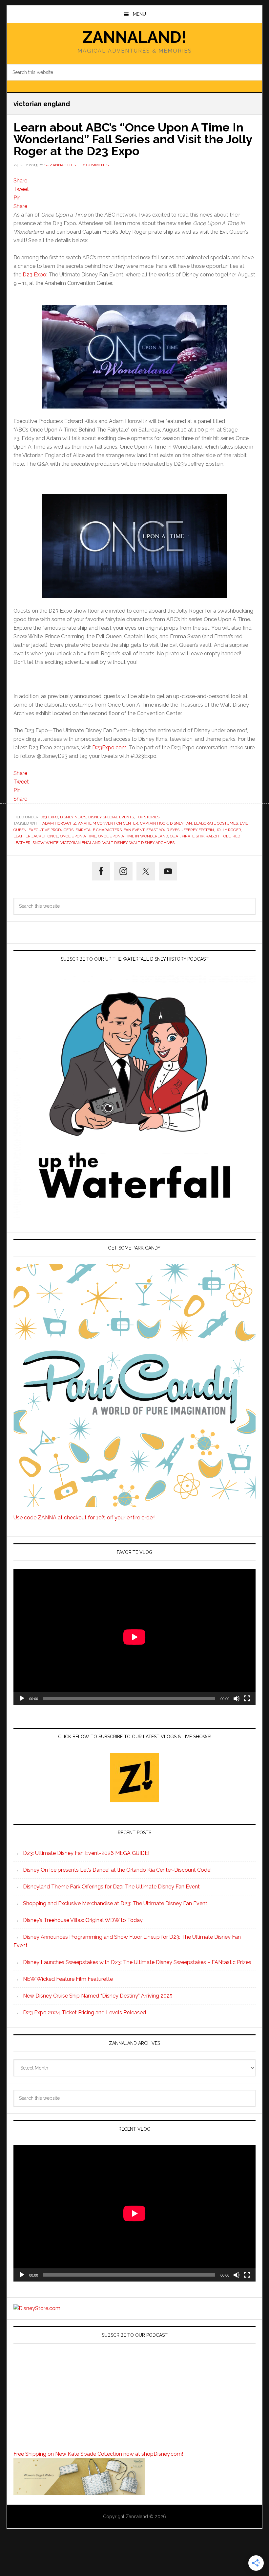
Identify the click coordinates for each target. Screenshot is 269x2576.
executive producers (51, 830)
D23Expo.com (109, 748)
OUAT (175, 836)
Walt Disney (115, 843)
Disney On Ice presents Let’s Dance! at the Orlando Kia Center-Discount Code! (117, 1870)
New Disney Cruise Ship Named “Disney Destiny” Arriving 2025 (98, 1996)
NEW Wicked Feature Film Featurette (68, 1979)
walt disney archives (152, 843)
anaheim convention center (108, 823)
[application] (134, 1637)
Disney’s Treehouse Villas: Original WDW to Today (83, 1920)
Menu (139, 14)
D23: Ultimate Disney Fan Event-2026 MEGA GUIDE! (86, 1853)
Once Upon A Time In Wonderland (133, 836)
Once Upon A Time (78, 836)
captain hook (154, 823)
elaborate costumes (216, 823)
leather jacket (30, 836)
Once (53, 836)
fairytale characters (99, 830)
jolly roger (228, 830)
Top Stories (148, 817)
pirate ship (193, 836)
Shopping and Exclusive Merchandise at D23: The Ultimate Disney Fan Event (115, 1903)
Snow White (45, 843)
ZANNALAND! (134, 37)
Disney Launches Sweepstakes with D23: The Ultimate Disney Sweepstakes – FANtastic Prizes (137, 1962)
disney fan (181, 823)
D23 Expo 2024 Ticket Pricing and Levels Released (84, 2013)
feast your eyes (163, 830)
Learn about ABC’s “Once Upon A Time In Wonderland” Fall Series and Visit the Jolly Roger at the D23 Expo (133, 139)
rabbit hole (218, 836)
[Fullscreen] (247, 1698)
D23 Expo (34, 275)
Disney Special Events (111, 817)
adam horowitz (59, 823)
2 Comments (96, 165)
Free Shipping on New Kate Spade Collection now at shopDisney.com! (98, 2454)
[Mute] (237, 1698)
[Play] (22, 1698)
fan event (134, 830)
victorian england (80, 843)
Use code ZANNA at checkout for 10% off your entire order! (84, 1518)
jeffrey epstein (198, 830)
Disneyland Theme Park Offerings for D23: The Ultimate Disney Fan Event (111, 1887)
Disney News (73, 817)
